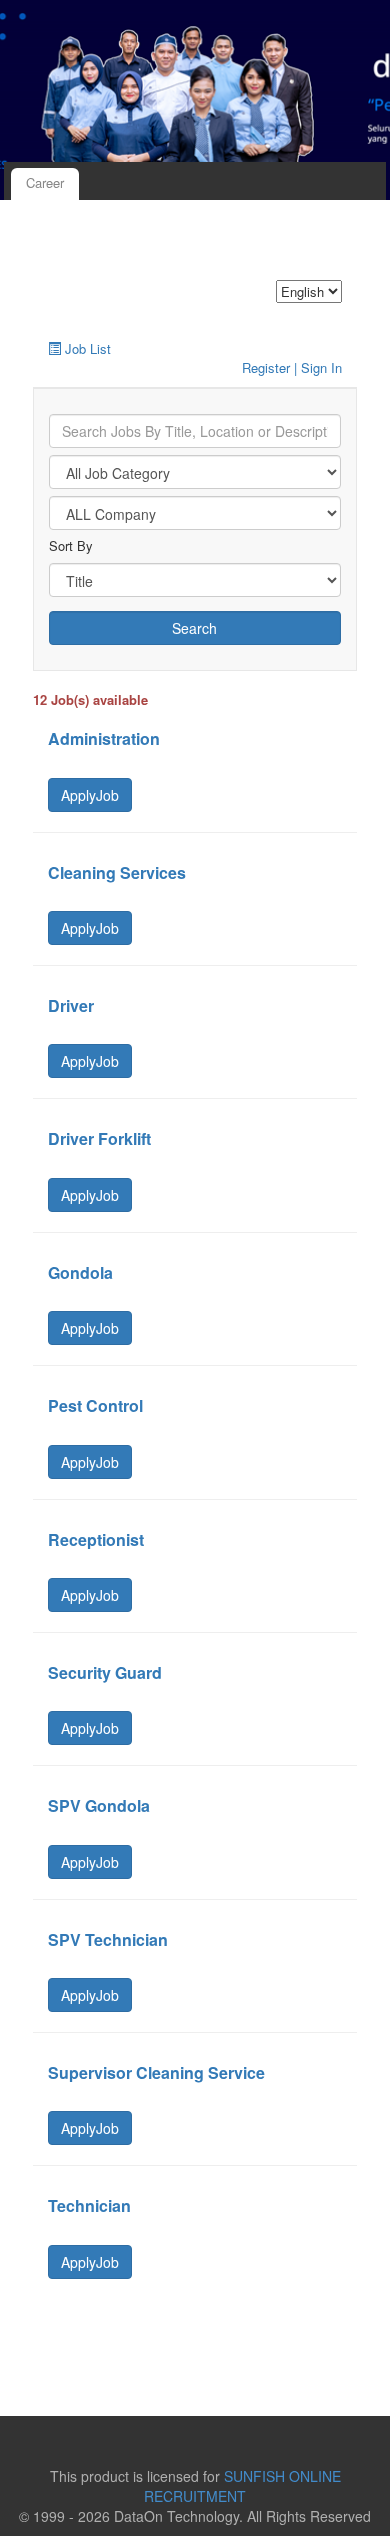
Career (45, 182)
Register (266, 367)
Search (194, 628)
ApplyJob (90, 795)
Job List (88, 348)
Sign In (321, 367)
